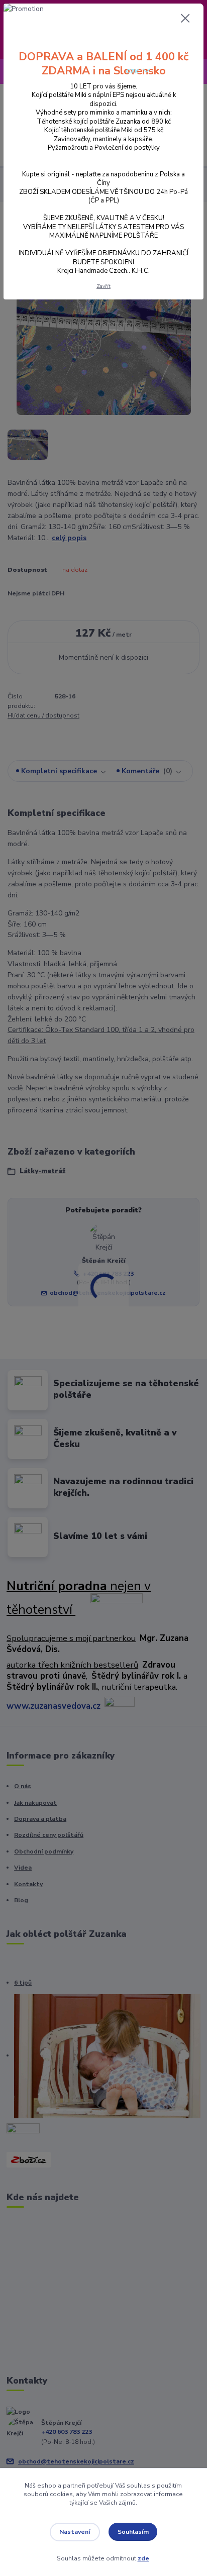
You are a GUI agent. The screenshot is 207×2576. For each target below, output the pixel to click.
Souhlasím (133, 2532)
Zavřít (103, 286)
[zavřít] (185, 19)
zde (143, 2558)
